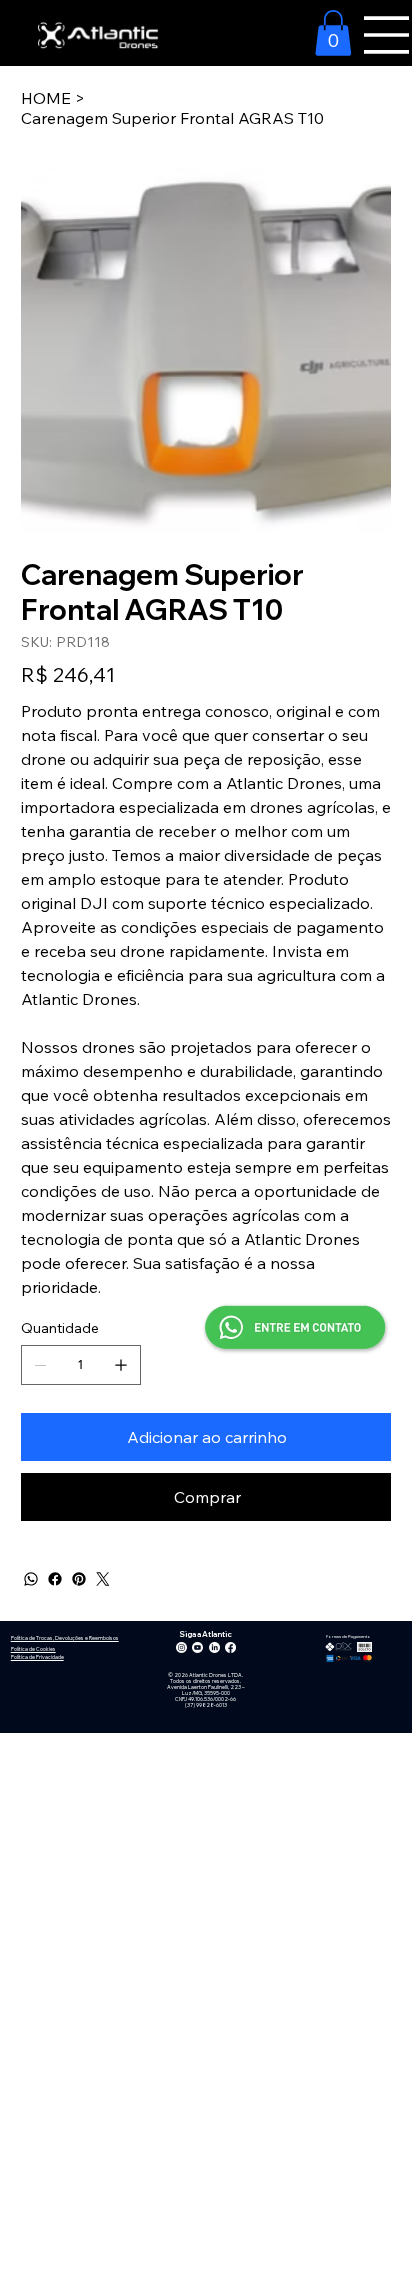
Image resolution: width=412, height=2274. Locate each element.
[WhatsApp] (31, 1579)
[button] (333, 33)
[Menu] (386, 35)
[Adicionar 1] (121, 1365)
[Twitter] (103, 1579)
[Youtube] (197, 1647)
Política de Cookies (33, 1649)
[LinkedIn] (214, 1647)
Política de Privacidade (37, 1657)
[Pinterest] (79, 1579)
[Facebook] (55, 1579)
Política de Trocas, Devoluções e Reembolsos (65, 1638)
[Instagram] (181, 1647)
